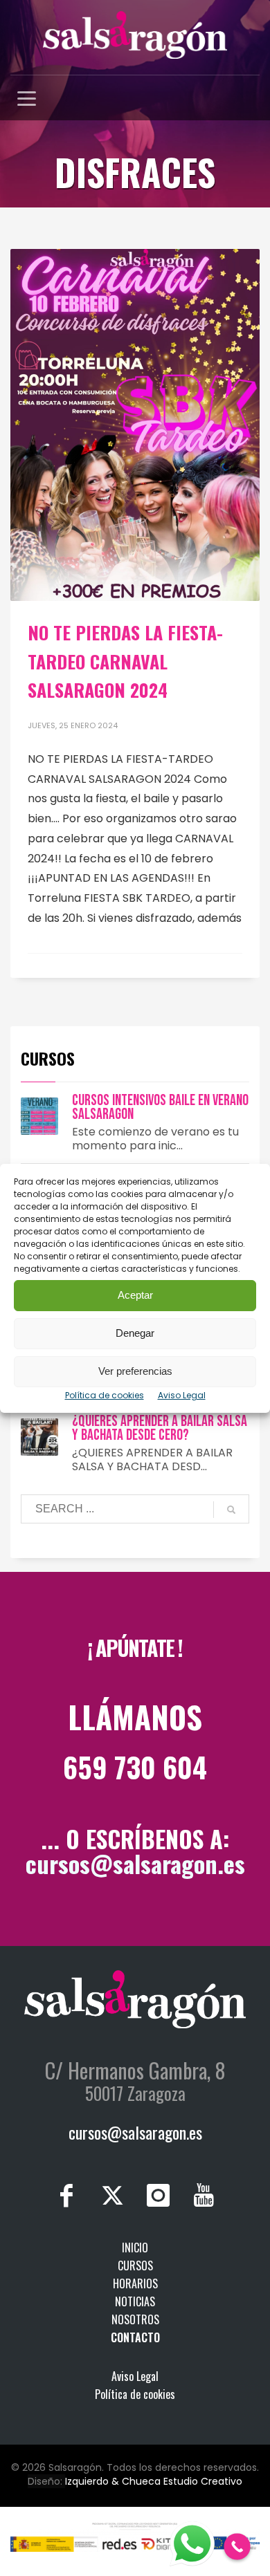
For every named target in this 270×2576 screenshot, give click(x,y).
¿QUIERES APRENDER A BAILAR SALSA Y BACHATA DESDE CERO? (160, 1428)
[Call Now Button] (237, 2547)
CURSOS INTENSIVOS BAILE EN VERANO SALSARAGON (160, 1108)
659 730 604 (135, 1767)
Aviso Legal (182, 1395)
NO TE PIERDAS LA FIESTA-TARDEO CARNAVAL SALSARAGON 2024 (125, 661)
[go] (231, 1510)
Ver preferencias (135, 1371)
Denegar (135, 1333)
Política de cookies (105, 1395)
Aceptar (135, 1295)
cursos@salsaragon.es (135, 1863)
